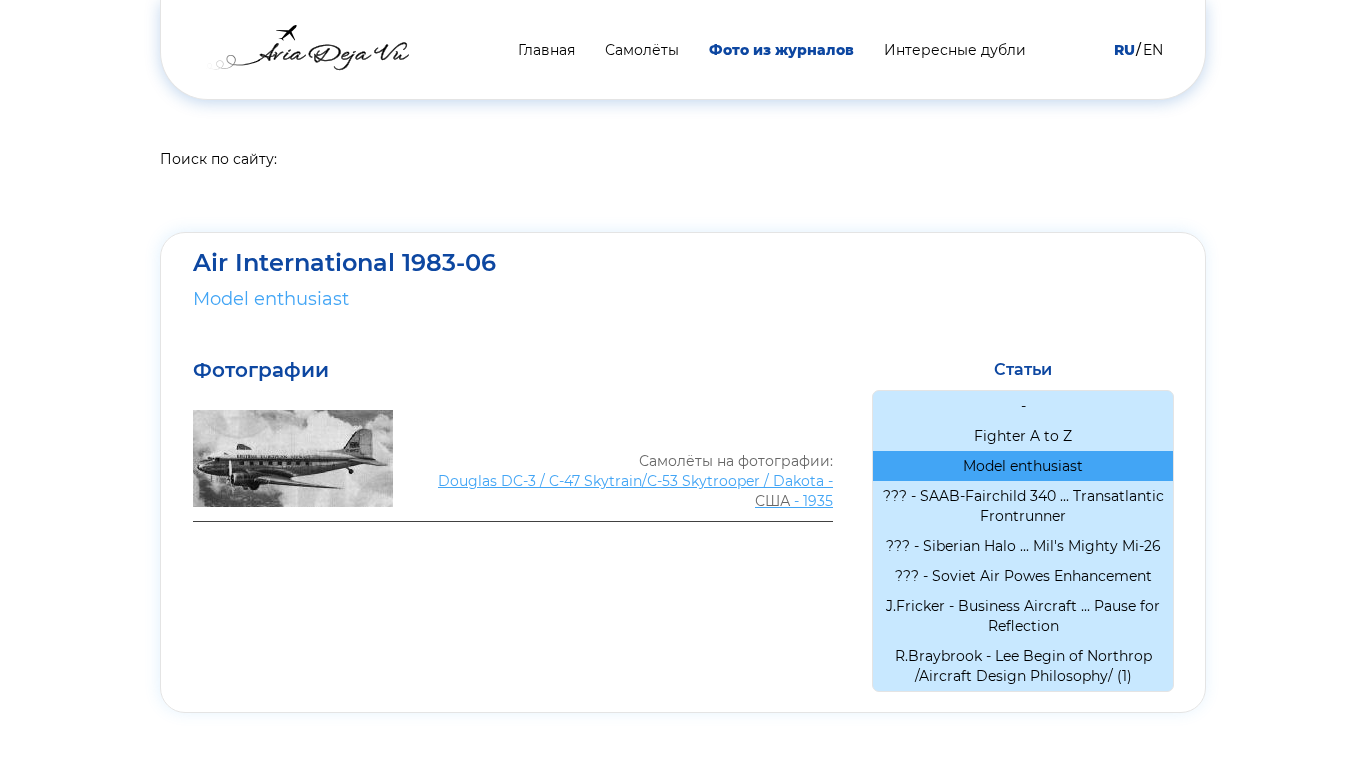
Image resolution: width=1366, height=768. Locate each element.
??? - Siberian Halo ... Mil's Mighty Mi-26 (1023, 546)
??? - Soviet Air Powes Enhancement (1023, 576)
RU (1124, 50)
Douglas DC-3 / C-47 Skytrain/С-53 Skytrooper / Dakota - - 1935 (635, 491)
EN (1153, 50)
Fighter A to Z (1023, 436)
